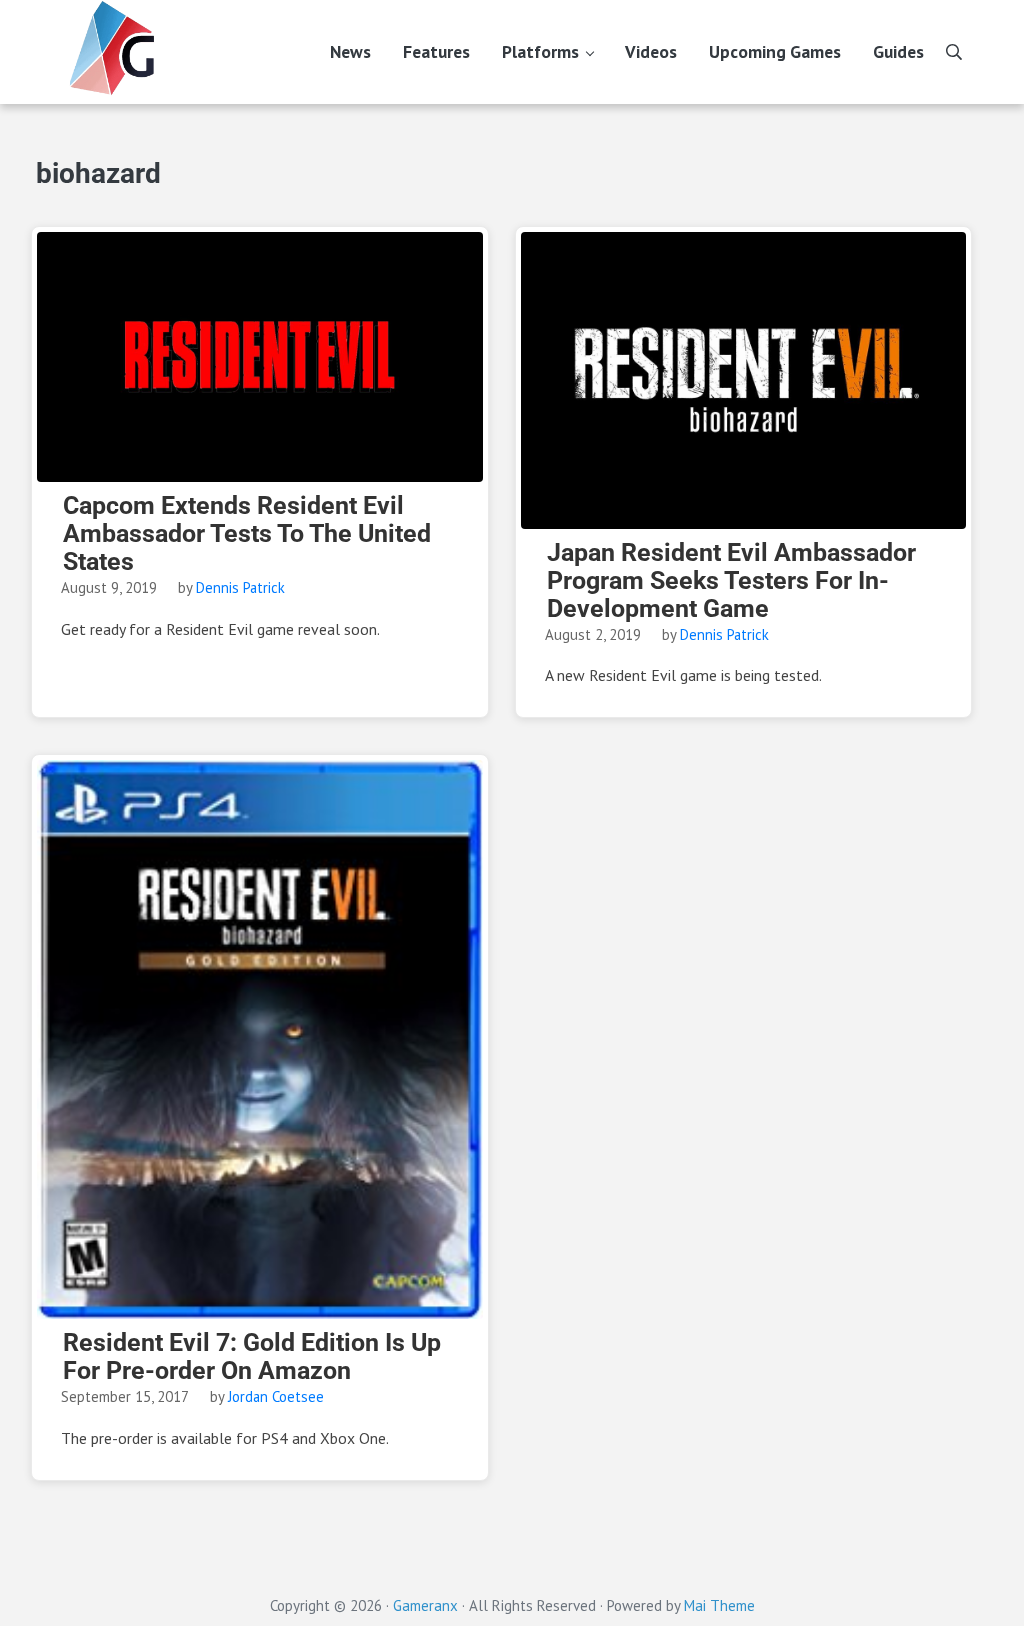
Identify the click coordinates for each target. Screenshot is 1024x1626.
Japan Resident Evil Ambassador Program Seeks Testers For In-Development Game (731, 581)
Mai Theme (719, 1605)
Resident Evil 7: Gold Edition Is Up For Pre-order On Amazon (252, 1357)
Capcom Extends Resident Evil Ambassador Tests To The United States (247, 534)
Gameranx (425, 1605)
